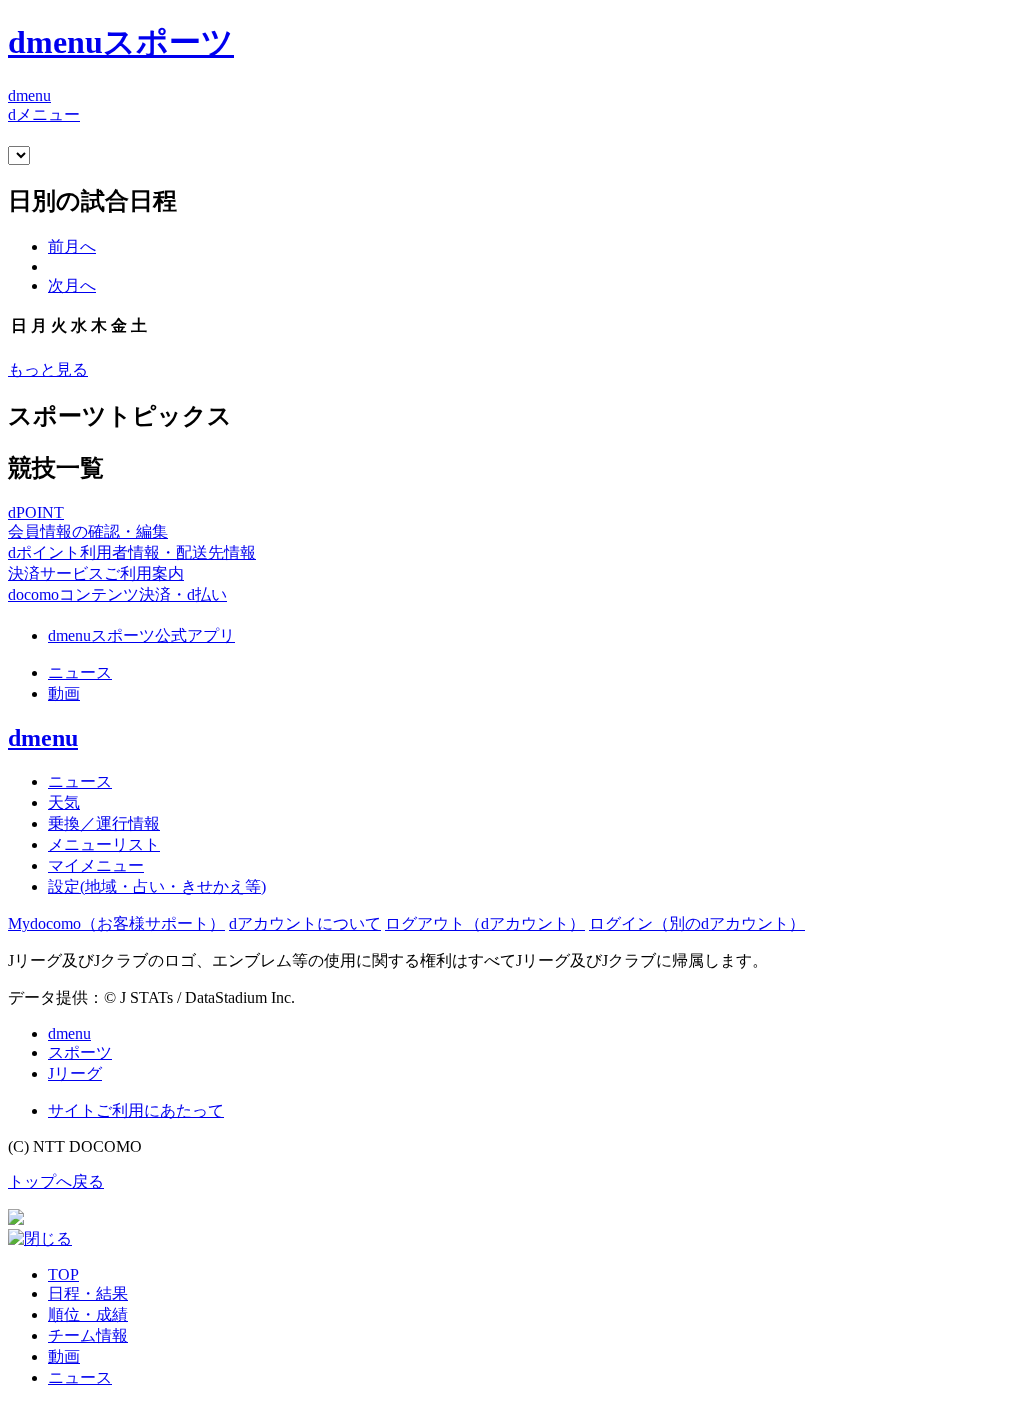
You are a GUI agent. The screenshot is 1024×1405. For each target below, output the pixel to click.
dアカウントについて (305, 923)
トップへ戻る (56, 1181)
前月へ (72, 246)
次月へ (72, 285)
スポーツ (80, 1052)
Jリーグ (75, 1073)
